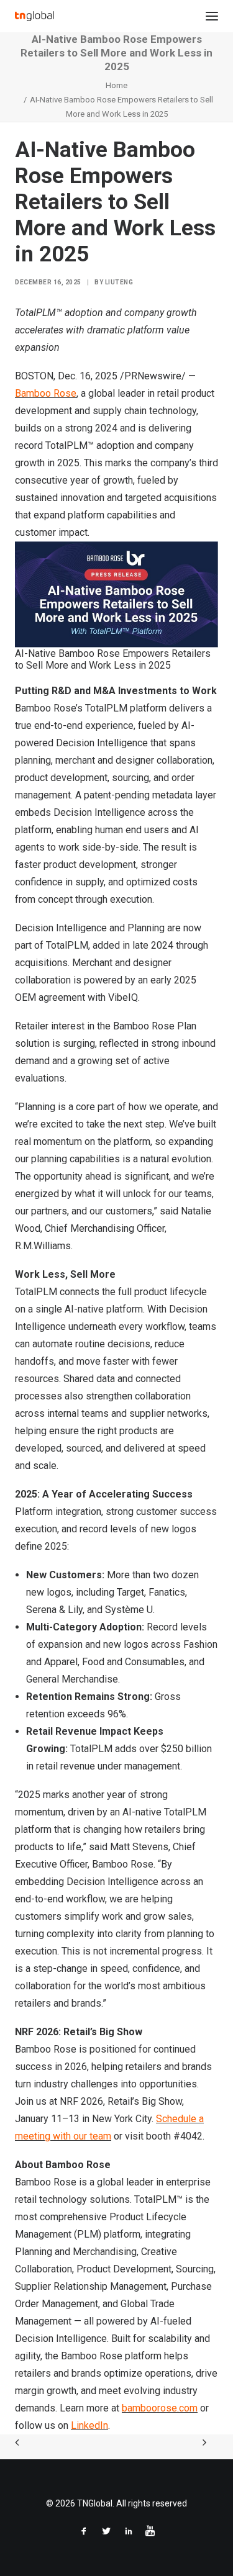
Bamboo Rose (46, 393)
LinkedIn (89, 2425)
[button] (212, 16)
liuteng (119, 282)
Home (116, 85)
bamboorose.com (160, 2408)
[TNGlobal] (34, 16)
